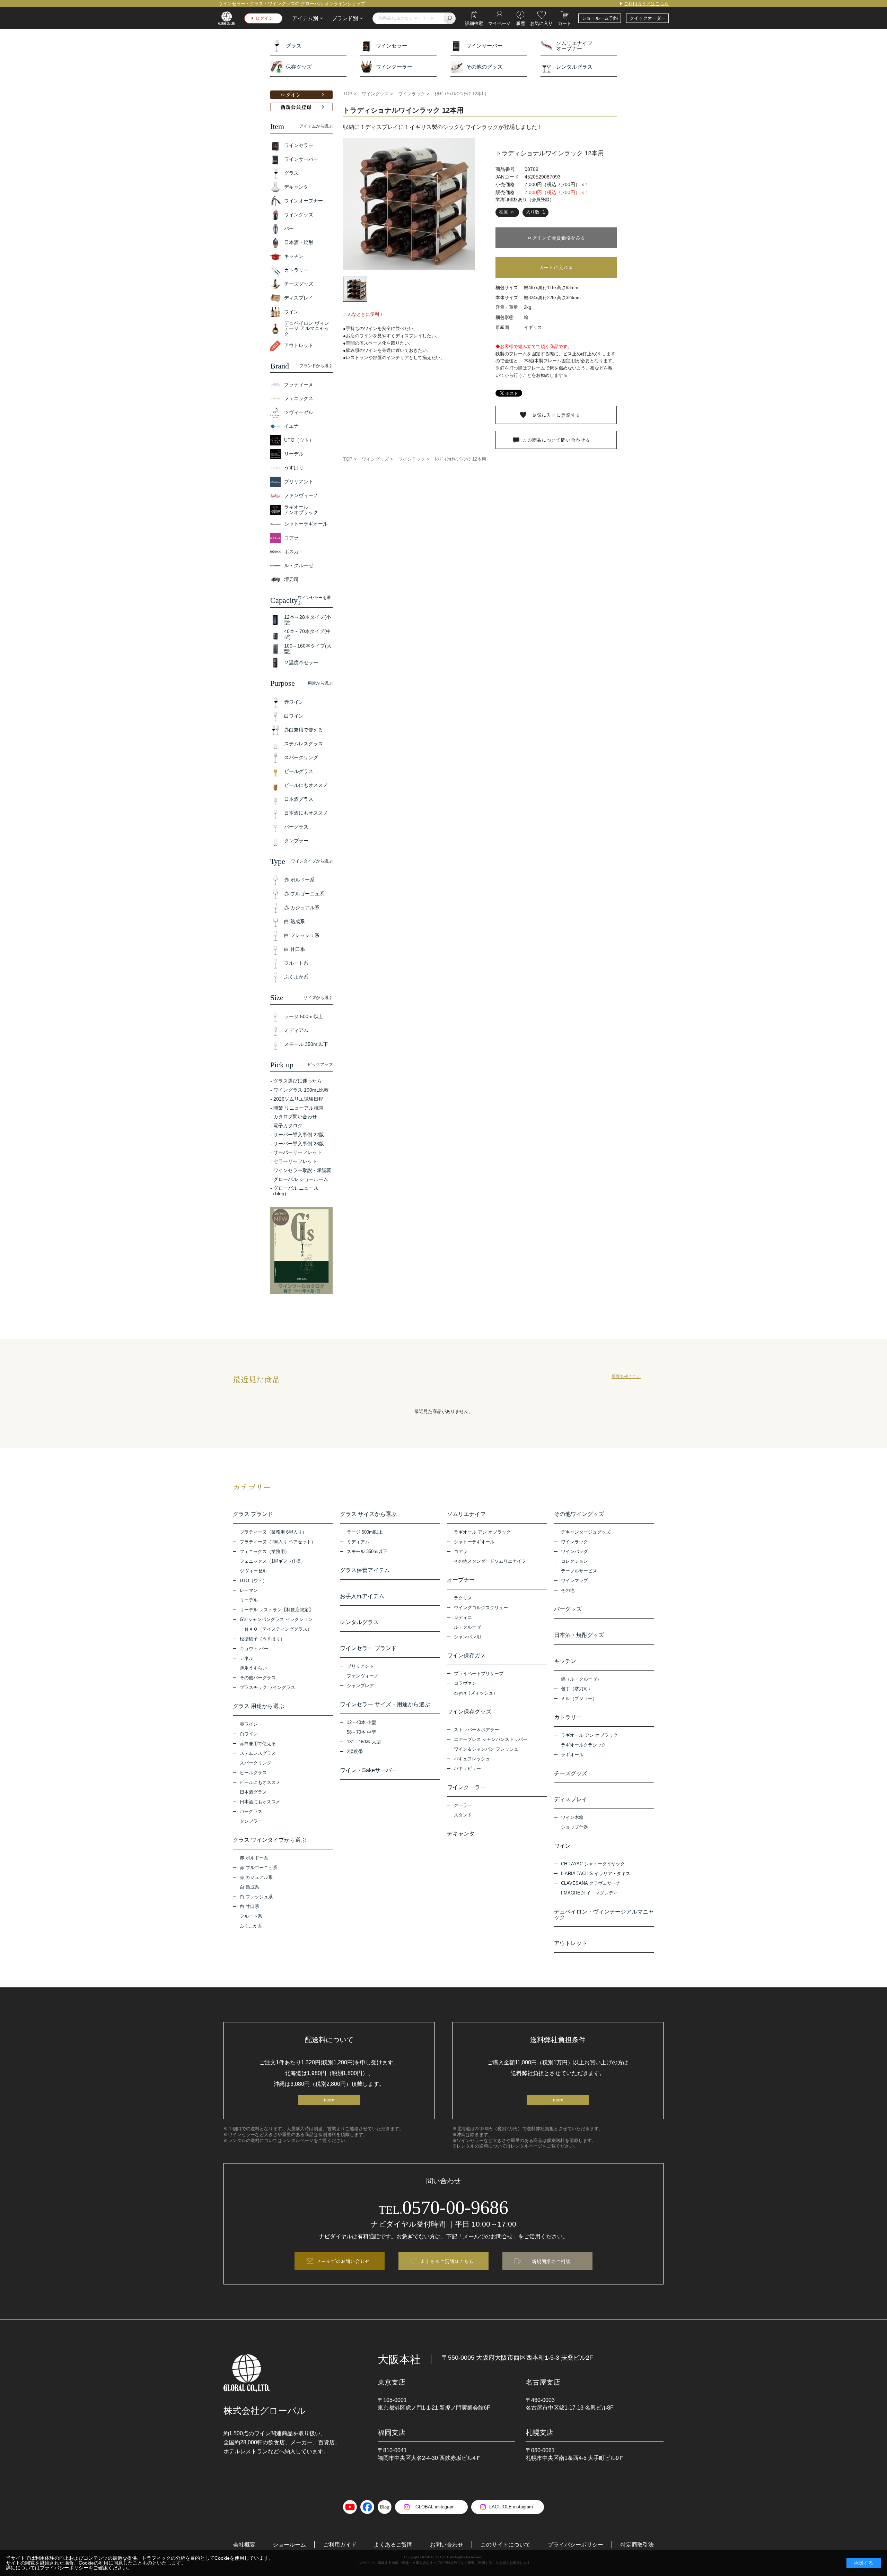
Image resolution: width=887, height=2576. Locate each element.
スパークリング (256, 1763)
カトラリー (568, 1717)
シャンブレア (360, 1686)
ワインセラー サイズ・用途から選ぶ (385, 1705)
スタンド (463, 1815)
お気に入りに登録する (556, 415)
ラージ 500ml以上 (365, 1532)
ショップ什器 (574, 1827)
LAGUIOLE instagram (511, 2507)
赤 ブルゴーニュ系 (258, 1868)
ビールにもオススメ (260, 1782)
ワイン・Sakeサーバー (368, 1770)
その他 (568, 1590)
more (329, 2100)
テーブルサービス (579, 1571)
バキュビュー (467, 1768)
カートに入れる (556, 267)
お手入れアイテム (362, 1596)
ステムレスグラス (258, 1753)
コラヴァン (465, 1683)
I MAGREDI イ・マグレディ (589, 1893)
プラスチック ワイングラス (267, 1687)
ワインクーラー (394, 67)
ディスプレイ (571, 1799)
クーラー (463, 1805)
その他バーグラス (258, 1678)
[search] (450, 18)
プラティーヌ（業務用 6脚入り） (273, 1532)
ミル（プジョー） (579, 1698)
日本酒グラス (253, 1792)
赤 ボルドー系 (254, 1858)
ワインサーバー (484, 46)
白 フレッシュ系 (256, 1897)
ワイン (562, 1846)
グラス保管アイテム (365, 1570)
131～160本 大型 (364, 1742)
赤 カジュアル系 (256, 1877)
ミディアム (358, 1542)
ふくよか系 (251, 1926)
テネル (247, 1658)
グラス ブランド (253, 1514)
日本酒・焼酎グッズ (579, 1635)
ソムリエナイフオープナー (574, 46)
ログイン (264, 18)
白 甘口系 (249, 1906)
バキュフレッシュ (472, 1759)
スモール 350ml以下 (367, 1551)
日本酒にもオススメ (260, 1802)
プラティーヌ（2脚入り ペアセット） (278, 1542)
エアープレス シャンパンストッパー (491, 1739)
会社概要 (244, 2545)
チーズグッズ (571, 1773)
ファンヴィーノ (363, 1676)
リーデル (249, 1600)
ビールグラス (253, 1773)
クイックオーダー (648, 18)
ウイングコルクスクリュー (481, 1608)
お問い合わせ (447, 2545)
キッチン (565, 1661)
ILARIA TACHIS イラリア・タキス (596, 1874)
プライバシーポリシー (576, 2545)
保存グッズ (299, 67)
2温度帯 (355, 1751)
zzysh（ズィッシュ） (476, 1693)
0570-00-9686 (443, 2208)
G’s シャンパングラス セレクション (276, 1619)
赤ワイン (249, 1724)
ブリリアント (360, 1666)
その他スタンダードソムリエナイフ (490, 1561)
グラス (294, 46)
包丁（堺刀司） (577, 1689)
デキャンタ (461, 1834)
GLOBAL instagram (435, 2507)
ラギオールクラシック (583, 1745)
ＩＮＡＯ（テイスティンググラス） (276, 1629)
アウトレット (571, 1943)
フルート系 (251, 1916)
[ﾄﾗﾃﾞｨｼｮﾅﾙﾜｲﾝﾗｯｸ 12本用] (409, 204)
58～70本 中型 (361, 1732)
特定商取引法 (637, 2545)
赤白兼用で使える (258, 1744)
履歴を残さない (626, 1377)
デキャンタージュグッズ (586, 1532)
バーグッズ (568, 1609)
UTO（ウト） (253, 1581)
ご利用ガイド (340, 2545)
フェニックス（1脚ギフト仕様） (273, 1561)
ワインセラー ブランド (368, 1648)
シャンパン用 (467, 1637)
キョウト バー (254, 1649)
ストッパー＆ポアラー (476, 1730)
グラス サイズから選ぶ (368, 1514)
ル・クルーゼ (467, 1627)
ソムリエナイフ (466, 1514)
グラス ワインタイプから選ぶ (270, 1840)
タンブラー (251, 1821)
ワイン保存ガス (466, 1656)
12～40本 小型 (361, 1722)
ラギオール (572, 1755)
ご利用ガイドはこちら (646, 4)
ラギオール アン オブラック (482, 1532)
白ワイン (249, 1734)
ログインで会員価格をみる (556, 238)
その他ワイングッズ (579, 1514)
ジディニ (463, 1617)
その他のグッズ (484, 67)
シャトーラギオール (474, 1542)
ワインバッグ (574, 1551)
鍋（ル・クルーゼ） (581, 1679)
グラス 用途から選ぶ (258, 1706)
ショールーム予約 (600, 18)
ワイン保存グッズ (469, 1712)
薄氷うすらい (253, 1668)
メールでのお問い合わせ (343, 2261)
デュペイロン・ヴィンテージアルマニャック (604, 1915)
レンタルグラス (574, 67)
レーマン (249, 1590)
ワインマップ (574, 1581)
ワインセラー (392, 46)
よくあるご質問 (393, 2545)
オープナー (461, 1580)
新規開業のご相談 (551, 2261)
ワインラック (574, 1542)
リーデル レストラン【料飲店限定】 (276, 1610)
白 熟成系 (249, 1887)
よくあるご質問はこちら (447, 2261)
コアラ (461, 1551)
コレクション (574, 1561)
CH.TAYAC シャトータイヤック (593, 1864)
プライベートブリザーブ (479, 1673)
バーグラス (251, 1811)
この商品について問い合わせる (556, 440)
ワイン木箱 (572, 1817)
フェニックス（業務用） (265, 1551)
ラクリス (463, 1598)
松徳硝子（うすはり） (262, 1639)
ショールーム (289, 2545)
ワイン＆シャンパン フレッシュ (486, 1749)
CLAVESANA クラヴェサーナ (591, 1883)
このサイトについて (506, 2545)
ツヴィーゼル (253, 1571)
